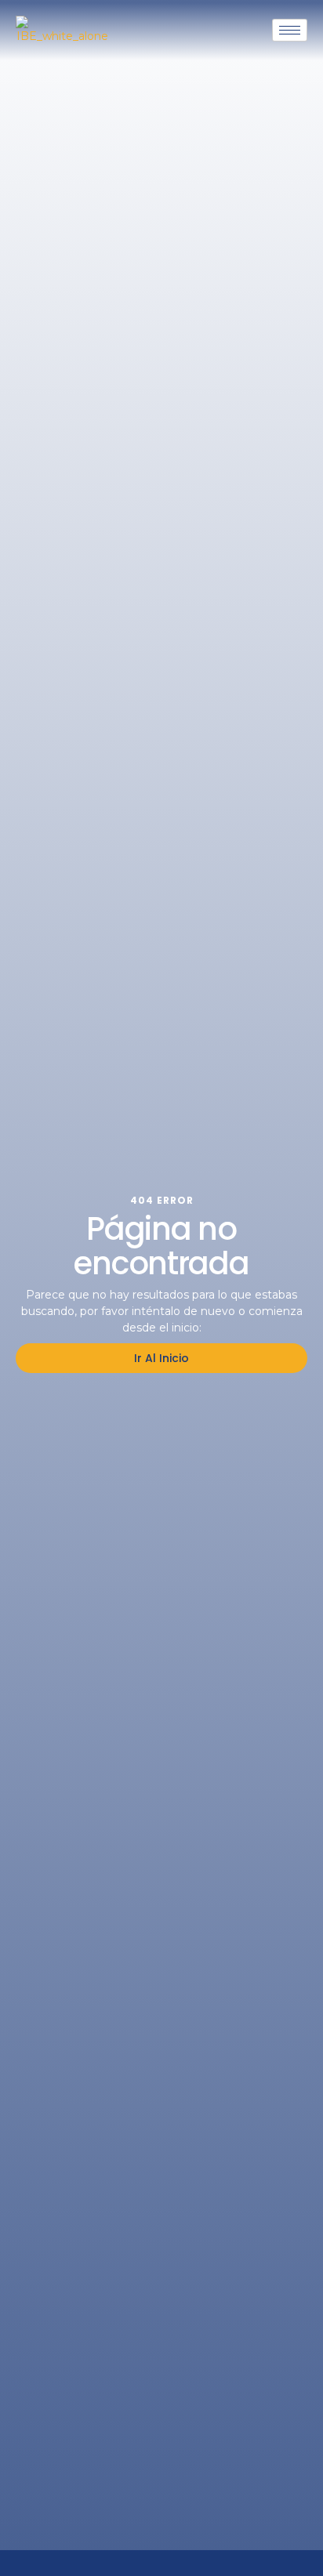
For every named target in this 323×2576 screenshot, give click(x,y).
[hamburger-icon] (290, 30)
